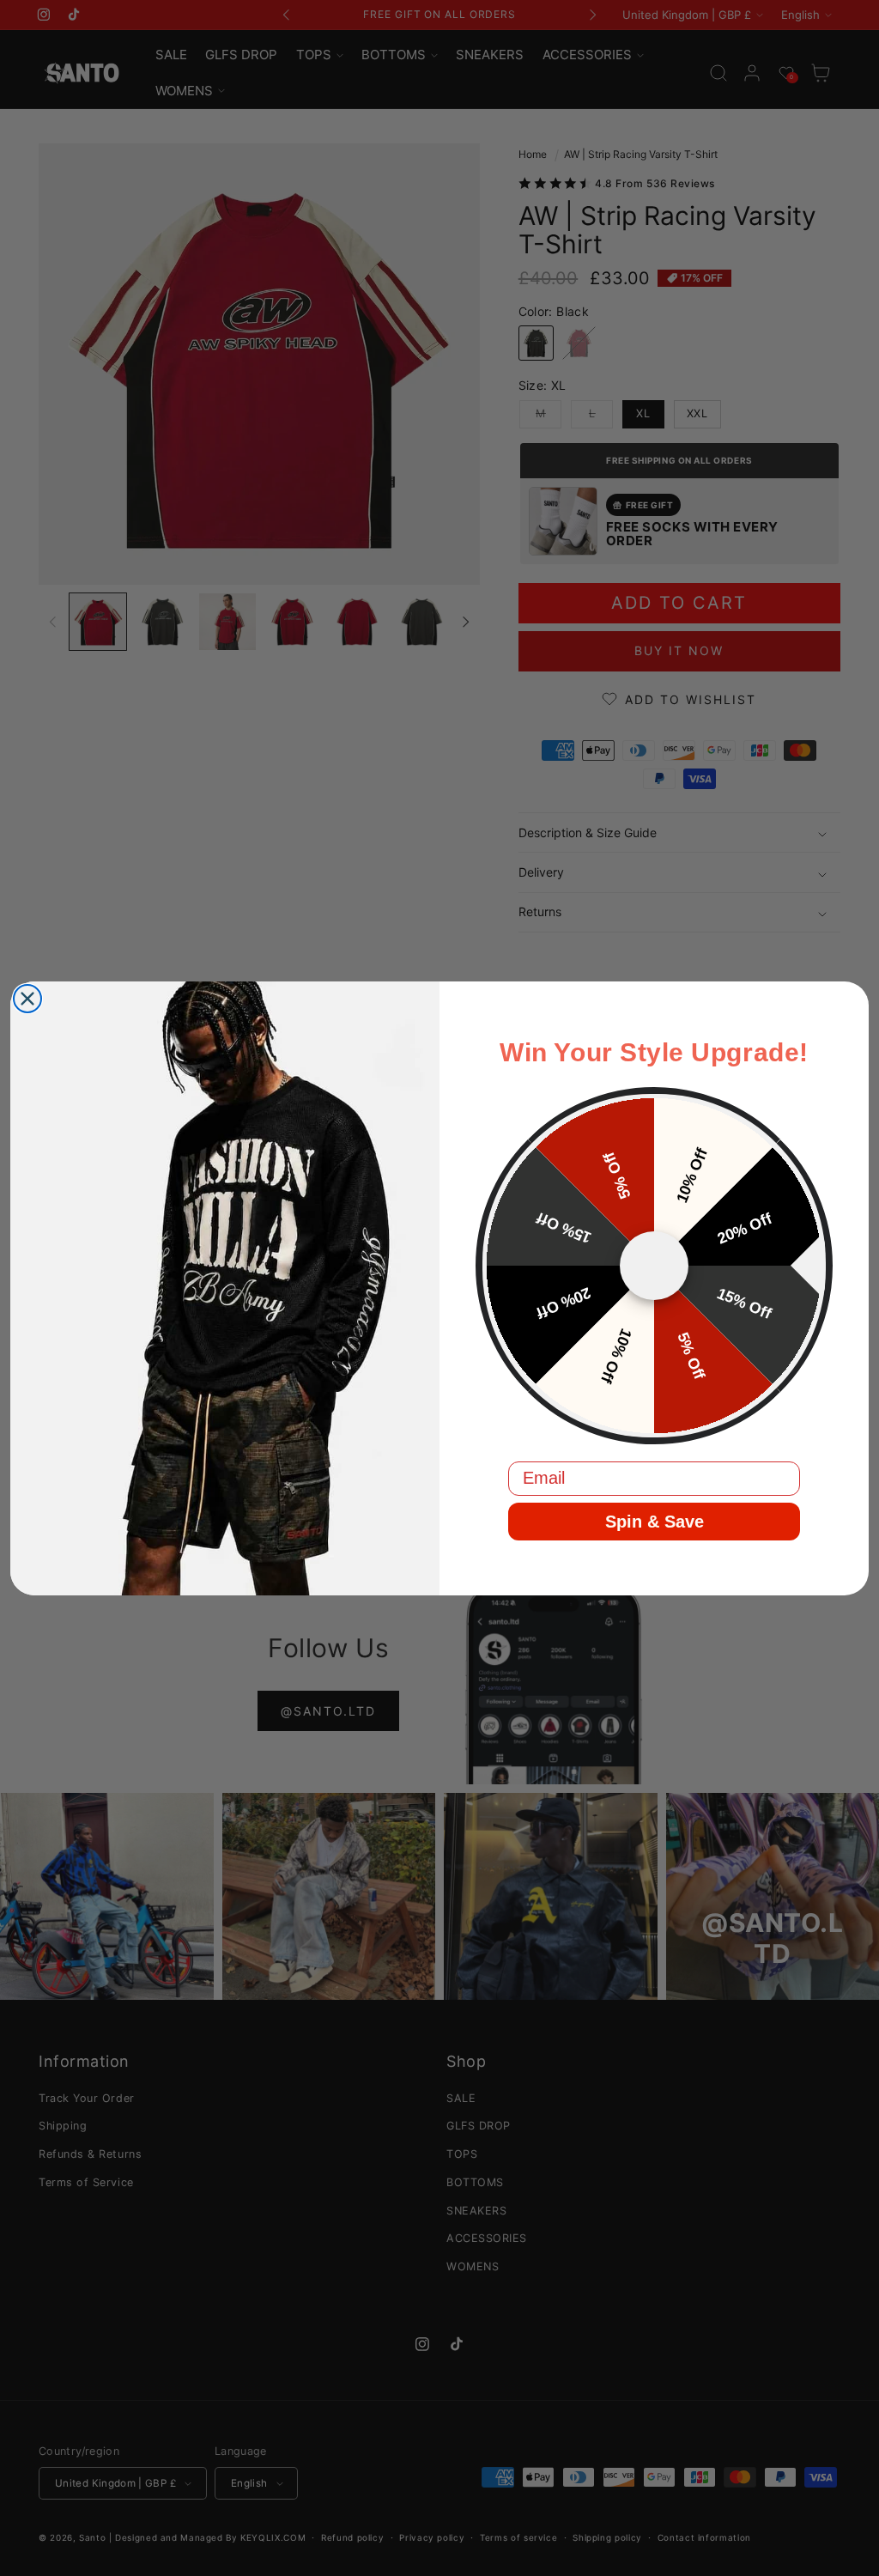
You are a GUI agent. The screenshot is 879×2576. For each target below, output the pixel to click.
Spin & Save (655, 1522)
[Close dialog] (27, 999)
